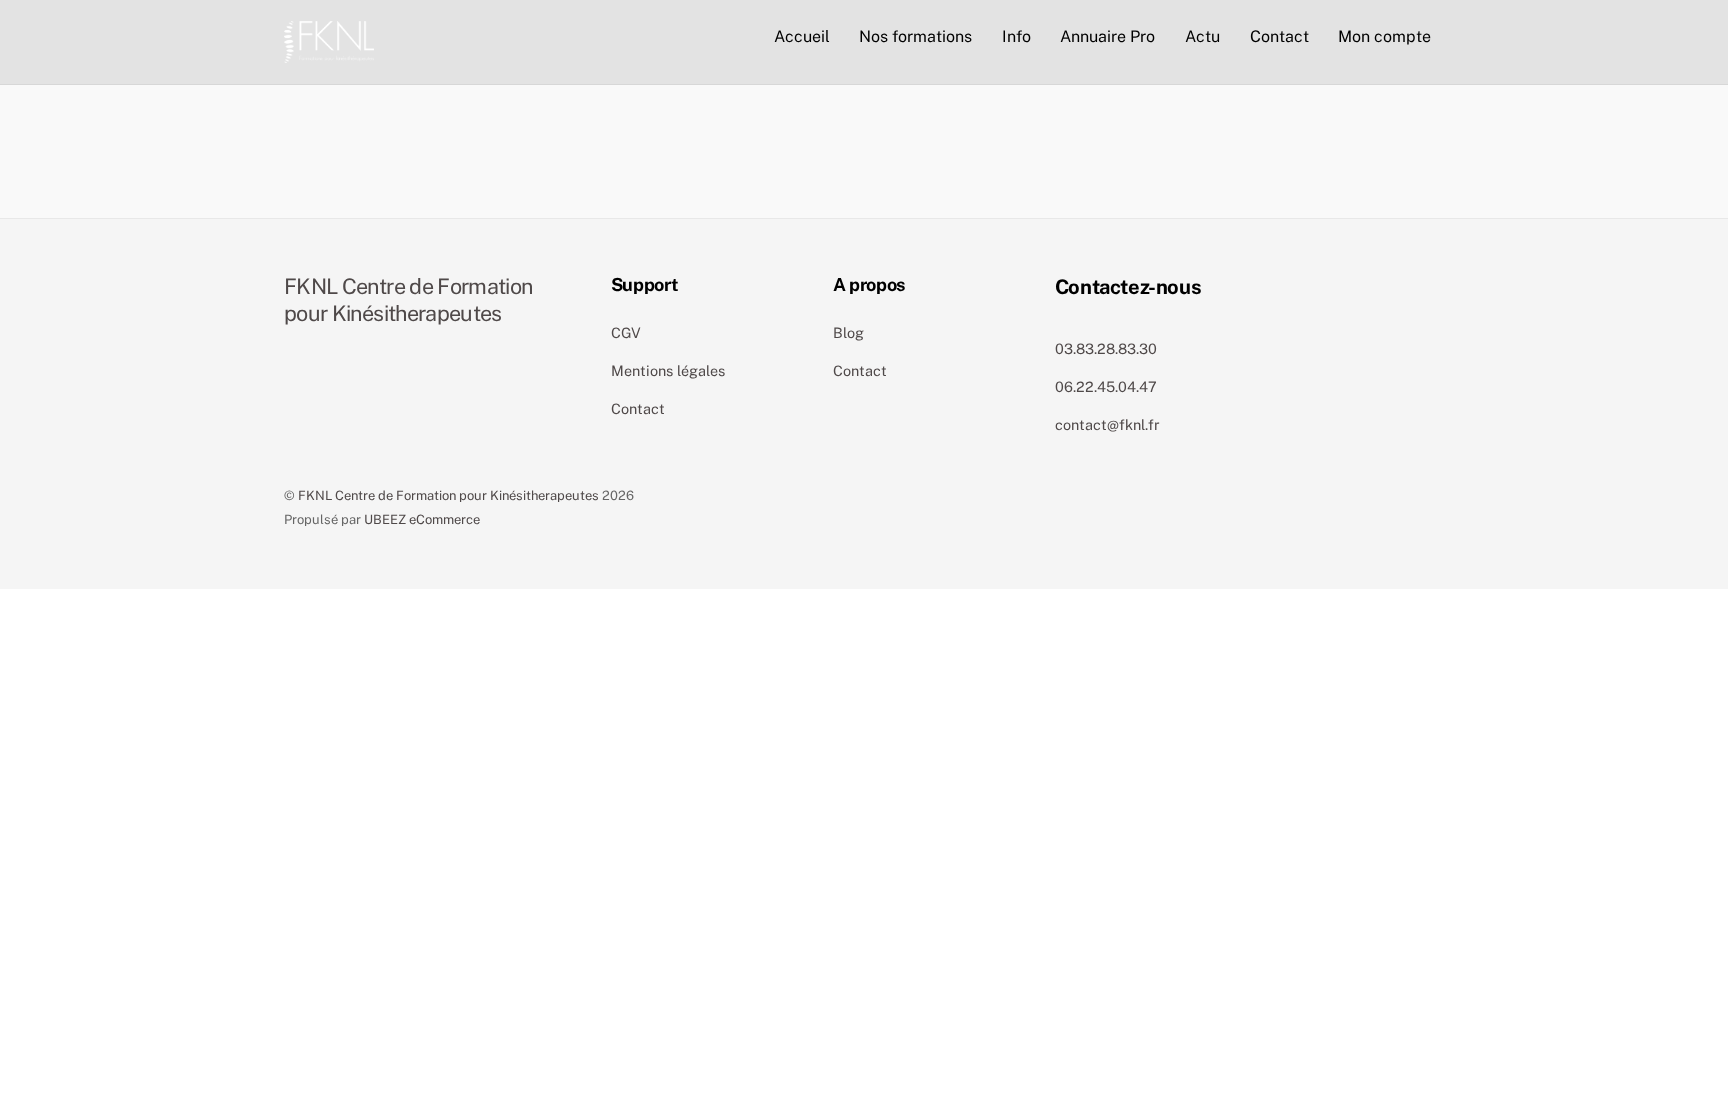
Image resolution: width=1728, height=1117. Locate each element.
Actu (1202, 36)
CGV (626, 332)
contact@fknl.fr (1107, 424)
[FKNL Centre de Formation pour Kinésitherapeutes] (329, 39)
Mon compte (1384, 36)
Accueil (802, 36)
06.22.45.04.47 (1106, 386)
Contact (1279, 36)
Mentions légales (668, 370)
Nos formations (915, 36)
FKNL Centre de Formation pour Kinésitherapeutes (448, 495)
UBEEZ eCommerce (422, 519)
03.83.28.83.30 (1106, 348)
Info (1016, 36)
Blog (848, 332)
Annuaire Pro (1107, 36)
